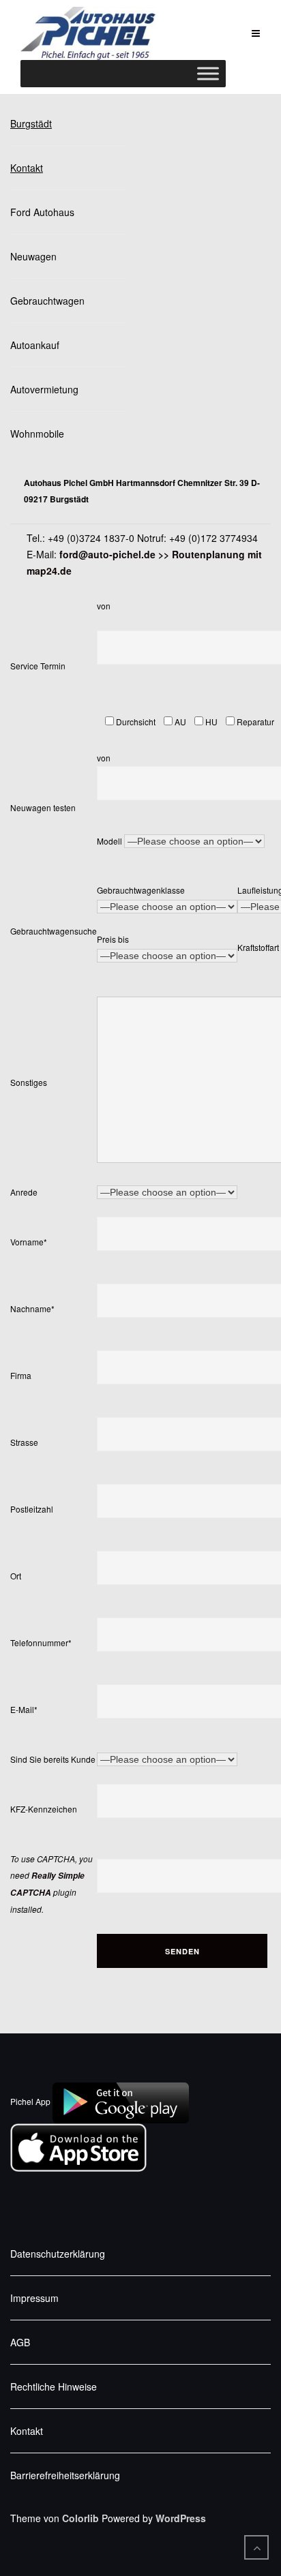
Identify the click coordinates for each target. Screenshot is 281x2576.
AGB (20, 2342)
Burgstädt (31, 123)
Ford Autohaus (42, 212)
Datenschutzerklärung (58, 2254)
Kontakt (27, 168)
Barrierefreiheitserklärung (65, 2475)
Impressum (34, 2298)
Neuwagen (33, 256)
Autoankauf (35, 345)
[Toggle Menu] (208, 74)
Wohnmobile (37, 434)
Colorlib (80, 2518)
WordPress (181, 2518)
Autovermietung (44, 389)
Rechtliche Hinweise (54, 2386)
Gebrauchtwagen (47, 301)
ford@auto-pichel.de (107, 554)
